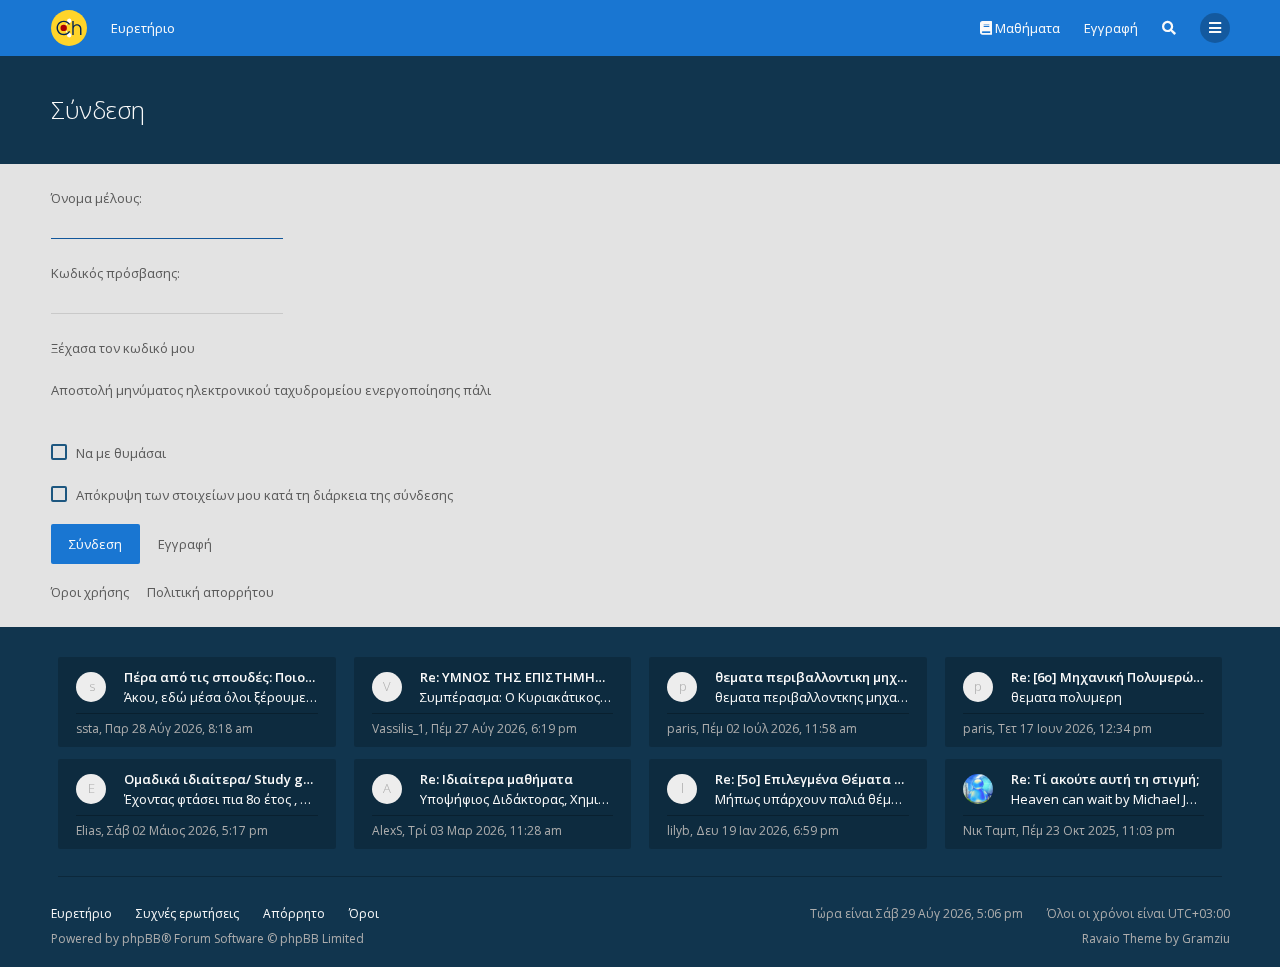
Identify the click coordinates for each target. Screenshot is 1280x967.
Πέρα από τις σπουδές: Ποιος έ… (228, 677)
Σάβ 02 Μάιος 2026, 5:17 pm (187, 830)
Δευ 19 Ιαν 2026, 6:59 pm (767, 830)
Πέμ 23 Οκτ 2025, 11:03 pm (1098, 830)
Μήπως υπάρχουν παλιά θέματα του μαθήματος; (812, 799)
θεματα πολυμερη (1066, 697)
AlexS (387, 830)
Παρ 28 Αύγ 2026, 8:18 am (179, 728)
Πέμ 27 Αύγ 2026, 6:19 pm (504, 728)
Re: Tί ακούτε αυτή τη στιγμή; (1105, 779)
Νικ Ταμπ (989, 830)
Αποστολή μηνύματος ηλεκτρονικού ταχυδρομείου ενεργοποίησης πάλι (271, 390)
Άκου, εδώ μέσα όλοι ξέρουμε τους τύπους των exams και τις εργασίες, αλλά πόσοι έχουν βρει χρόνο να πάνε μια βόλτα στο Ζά (221, 697)
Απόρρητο (294, 913)
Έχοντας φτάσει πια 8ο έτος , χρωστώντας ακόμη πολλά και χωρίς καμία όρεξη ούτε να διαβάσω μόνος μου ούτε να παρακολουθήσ (221, 799)
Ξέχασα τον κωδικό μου (123, 348)
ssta (87, 728)
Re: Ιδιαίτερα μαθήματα (496, 779)
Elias (88, 830)
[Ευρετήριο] (69, 28)
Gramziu (1206, 938)
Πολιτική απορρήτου (210, 592)
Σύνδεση (95, 544)
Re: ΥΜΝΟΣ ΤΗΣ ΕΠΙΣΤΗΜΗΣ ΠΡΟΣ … (538, 677)
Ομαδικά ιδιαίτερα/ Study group (228, 779)
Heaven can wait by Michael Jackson (1108, 799)
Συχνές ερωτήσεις (187, 913)
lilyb (678, 830)
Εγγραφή (1111, 28)
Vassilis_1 (398, 728)
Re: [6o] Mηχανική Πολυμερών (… (1114, 677)
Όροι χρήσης (90, 592)
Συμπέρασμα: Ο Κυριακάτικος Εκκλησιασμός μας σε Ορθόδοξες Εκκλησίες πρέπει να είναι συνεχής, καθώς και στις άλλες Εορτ (517, 697)
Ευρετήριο (81, 913)
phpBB (141, 938)
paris (681, 728)
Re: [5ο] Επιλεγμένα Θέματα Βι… (816, 779)
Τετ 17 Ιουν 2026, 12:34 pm (1075, 728)
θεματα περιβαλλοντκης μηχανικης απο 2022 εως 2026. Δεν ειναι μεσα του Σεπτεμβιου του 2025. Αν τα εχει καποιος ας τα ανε (812, 697)
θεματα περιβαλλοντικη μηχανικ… (825, 677)
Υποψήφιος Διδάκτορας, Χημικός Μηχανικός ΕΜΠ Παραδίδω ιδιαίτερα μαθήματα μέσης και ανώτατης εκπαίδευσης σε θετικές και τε (517, 799)
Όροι (364, 913)
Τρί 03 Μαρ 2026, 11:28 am (485, 830)
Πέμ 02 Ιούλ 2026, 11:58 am (779, 728)
